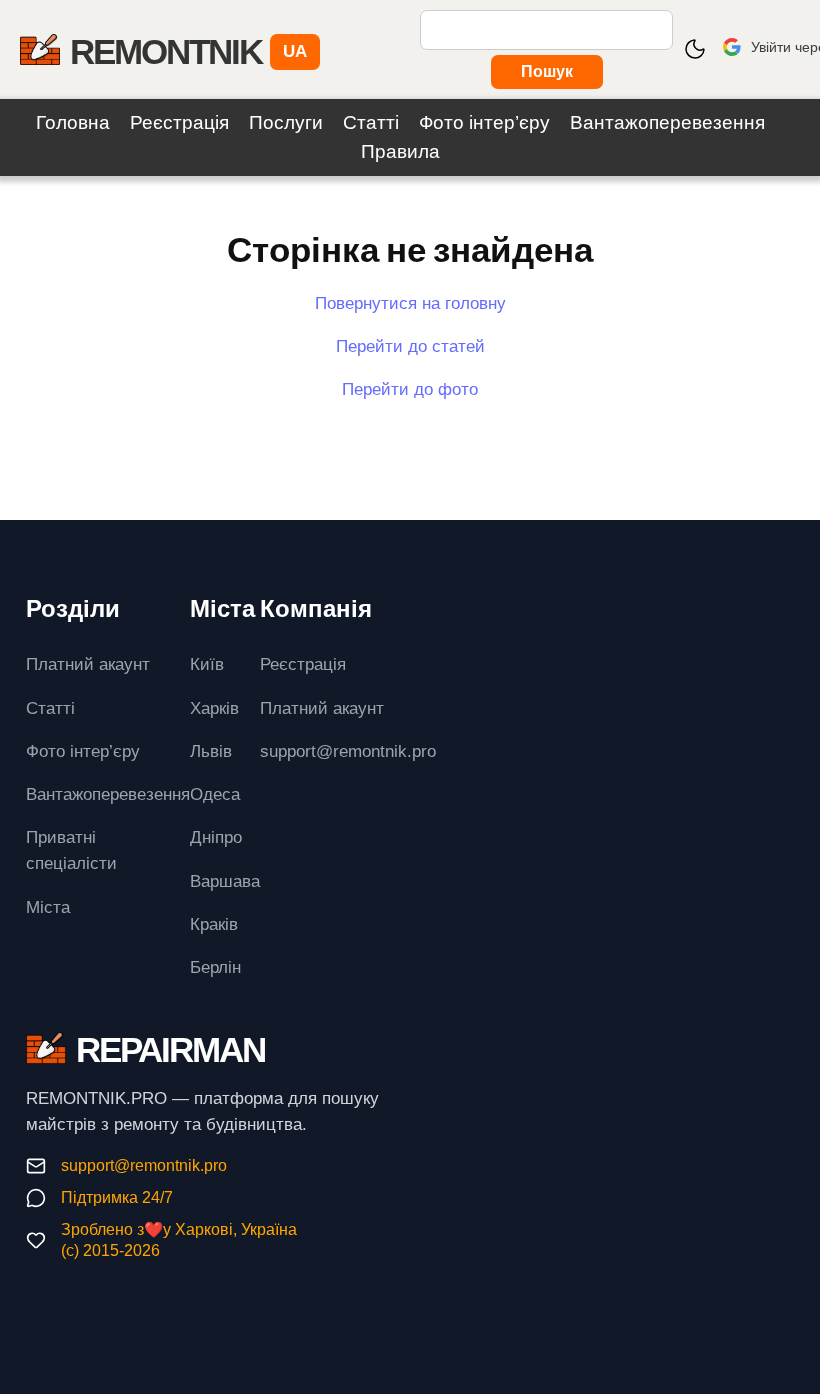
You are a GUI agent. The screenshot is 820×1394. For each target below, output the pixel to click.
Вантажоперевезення (667, 122)
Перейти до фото (410, 389)
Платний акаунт (88, 664)
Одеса (215, 794)
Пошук (547, 71)
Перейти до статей (410, 346)
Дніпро (216, 837)
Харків (214, 708)
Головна (73, 122)
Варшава (225, 881)
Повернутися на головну (410, 303)
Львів (211, 751)
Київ (207, 664)
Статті (371, 122)
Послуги (286, 122)
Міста (48, 907)
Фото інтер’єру (484, 122)
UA (295, 51)
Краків (214, 924)
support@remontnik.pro (144, 1165)
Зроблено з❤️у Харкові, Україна (179, 1229)
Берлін (215, 967)
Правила (400, 151)
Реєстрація (179, 122)
